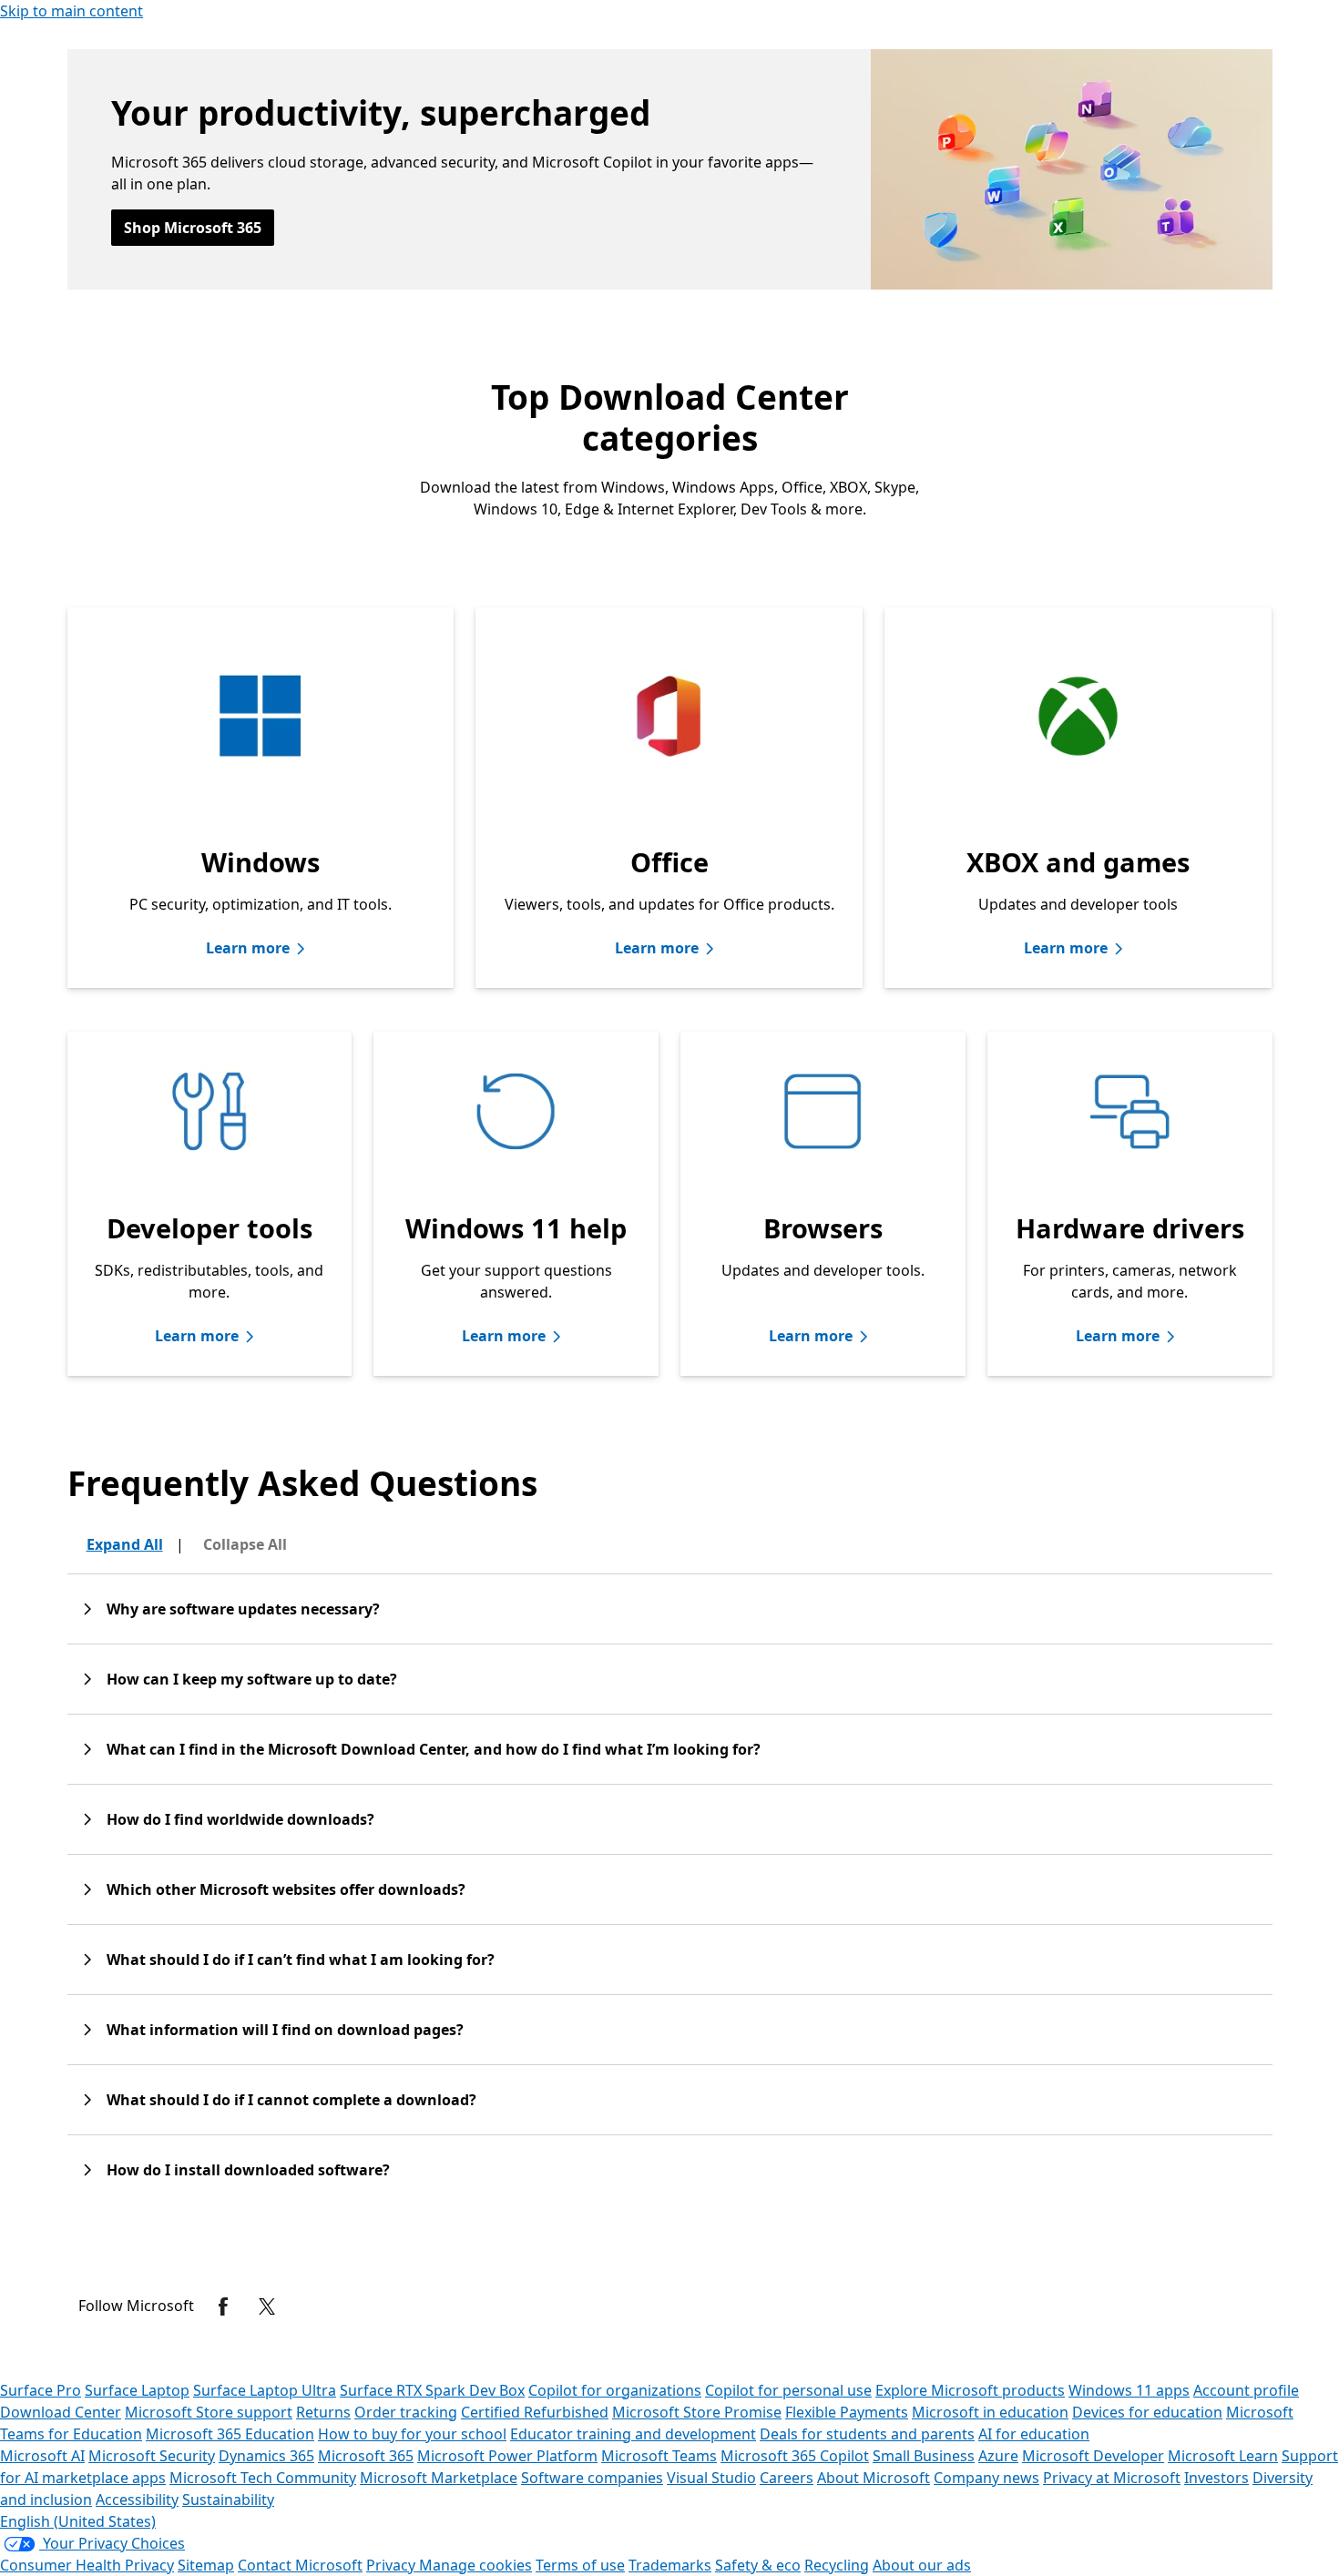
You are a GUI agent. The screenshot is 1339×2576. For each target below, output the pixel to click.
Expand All (125, 1544)
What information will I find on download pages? (285, 2030)
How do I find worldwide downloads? (240, 1819)
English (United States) (78, 2521)
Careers (787, 2478)
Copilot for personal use (788, 2390)
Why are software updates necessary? (243, 1609)
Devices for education (1147, 2412)
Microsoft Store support (209, 2412)
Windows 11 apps (1129, 2390)
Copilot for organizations (615, 2390)
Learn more (248, 948)
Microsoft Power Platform (507, 2456)
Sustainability (228, 2500)
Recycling (837, 2565)
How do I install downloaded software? (248, 2170)
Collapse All (245, 1544)
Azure (998, 2456)
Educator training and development (633, 2434)
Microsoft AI (42, 2456)
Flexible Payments (847, 2412)
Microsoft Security (152, 2456)
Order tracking (406, 2412)
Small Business (924, 2456)
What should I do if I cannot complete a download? (291, 2100)
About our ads (922, 2565)
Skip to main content (72, 11)
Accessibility (137, 2500)
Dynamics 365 (266, 2456)
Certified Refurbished (535, 2412)
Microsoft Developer (1093, 2456)
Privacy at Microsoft (1112, 2478)
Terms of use (580, 2565)
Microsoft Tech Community (263, 2478)
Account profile (1246, 2390)
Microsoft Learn (1223, 2456)
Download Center (61, 2412)
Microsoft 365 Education (230, 2434)
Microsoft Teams (659, 2456)
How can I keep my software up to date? (252, 1679)
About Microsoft (874, 2478)
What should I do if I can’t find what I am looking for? (301, 1960)
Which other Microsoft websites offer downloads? (286, 1889)
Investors (1216, 2478)
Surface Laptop (137, 2390)
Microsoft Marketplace (439, 2478)
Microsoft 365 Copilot (795, 2456)
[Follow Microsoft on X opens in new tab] (267, 2306)
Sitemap (206, 2565)
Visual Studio (711, 2478)
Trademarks (670, 2565)
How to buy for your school (412, 2434)
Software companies (592, 2478)
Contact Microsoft (300, 2565)
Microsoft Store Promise (697, 2412)
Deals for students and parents (867, 2434)
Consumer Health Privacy (87, 2565)
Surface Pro (41, 2390)
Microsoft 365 (366, 2456)
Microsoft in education (990, 2412)
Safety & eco (758, 2565)
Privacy (393, 2565)
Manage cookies (475, 2565)
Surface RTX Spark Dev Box (432, 2390)
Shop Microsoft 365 (193, 228)
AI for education (1034, 2434)
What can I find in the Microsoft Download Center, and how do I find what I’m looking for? (434, 1749)
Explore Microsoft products (970, 2390)
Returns (323, 2412)
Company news (986, 2478)
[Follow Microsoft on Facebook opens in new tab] (223, 2306)
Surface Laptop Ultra (265, 2390)
